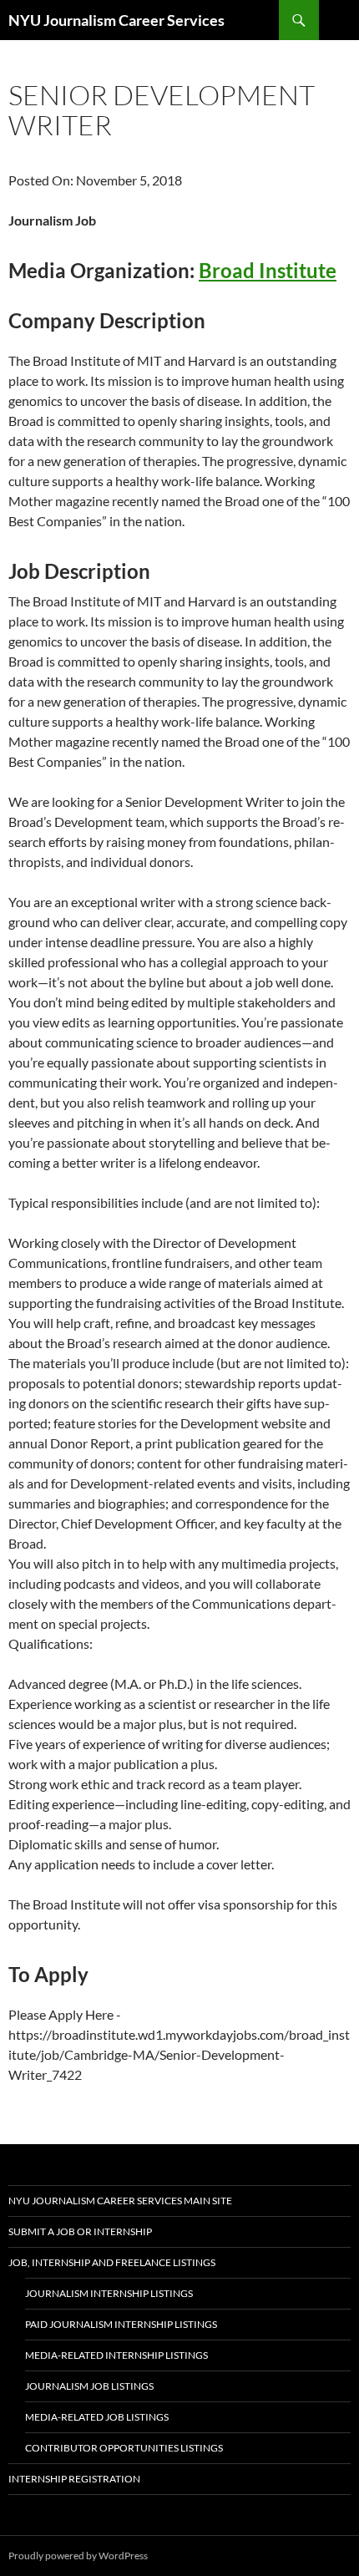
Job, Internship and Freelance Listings (112, 2262)
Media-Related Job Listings (97, 2417)
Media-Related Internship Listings (116, 2355)
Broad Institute (268, 270)
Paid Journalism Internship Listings (121, 2324)
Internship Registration (74, 2479)
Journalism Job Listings (89, 2386)
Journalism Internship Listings (109, 2293)
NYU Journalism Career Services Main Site (120, 2201)
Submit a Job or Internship (80, 2231)
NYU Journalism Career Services (116, 20)
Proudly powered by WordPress (78, 2556)
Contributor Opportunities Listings (124, 2448)
